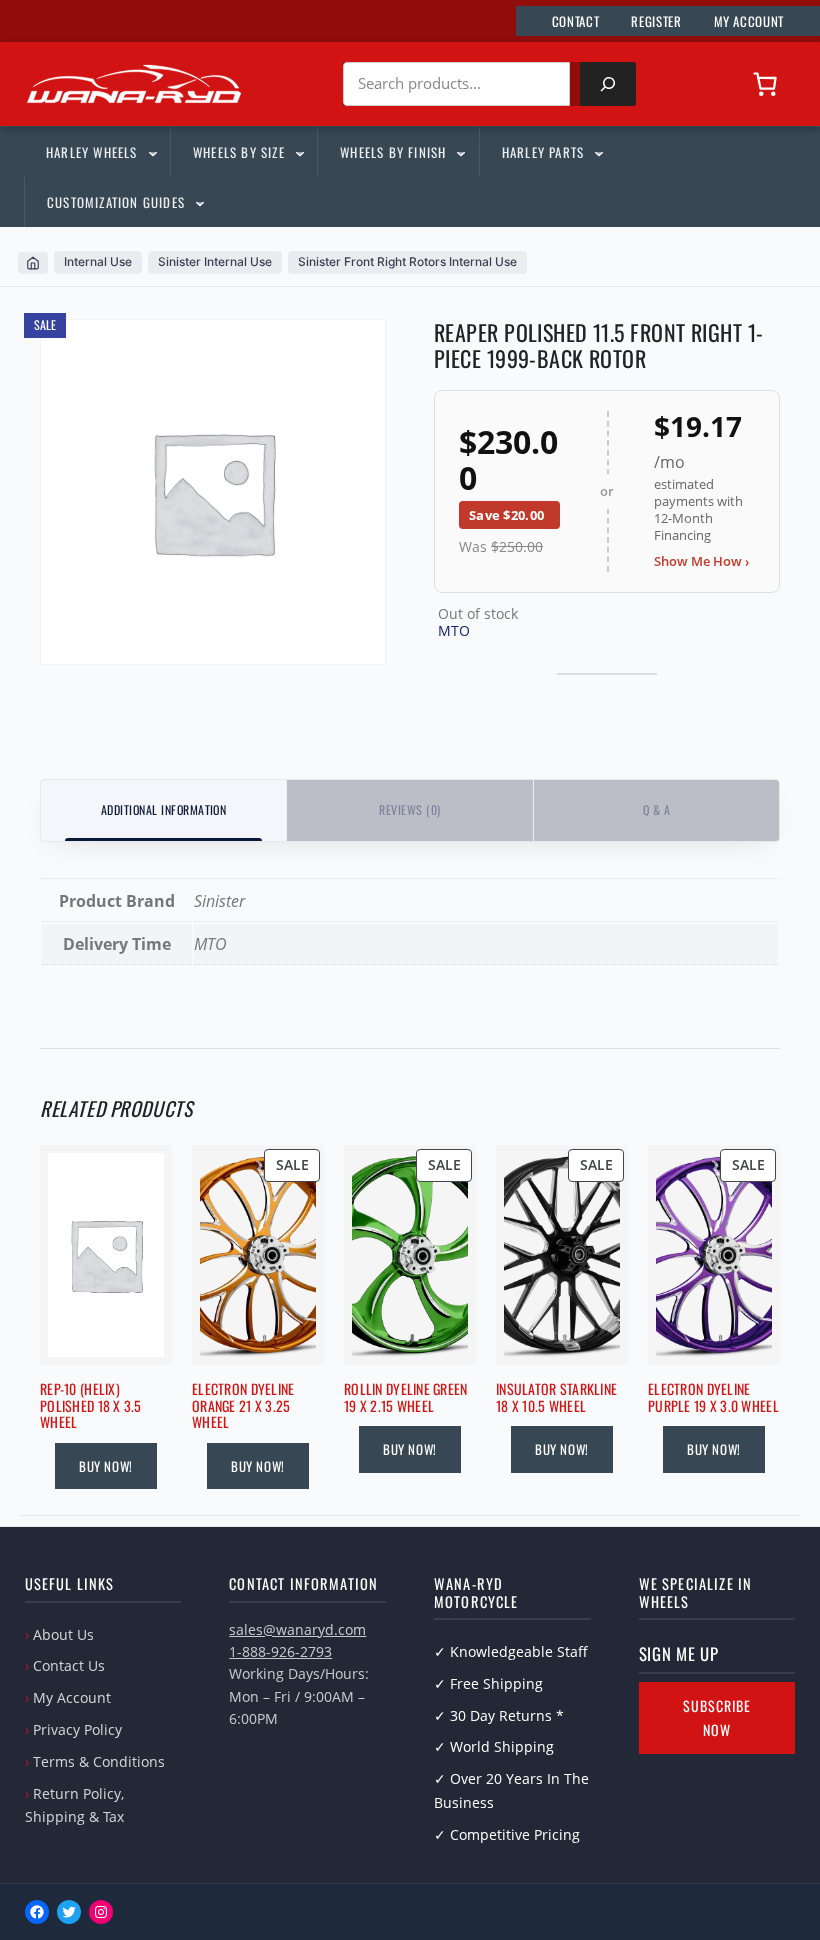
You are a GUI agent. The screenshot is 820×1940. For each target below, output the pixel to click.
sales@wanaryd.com (297, 1629)
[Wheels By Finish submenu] (460, 152)
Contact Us (69, 1665)
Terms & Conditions (99, 1761)
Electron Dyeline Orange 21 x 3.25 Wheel (243, 1406)
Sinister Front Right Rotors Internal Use (407, 261)
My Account (72, 1697)
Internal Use (98, 261)
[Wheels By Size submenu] (299, 152)
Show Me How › (701, 561)
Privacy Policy (77, 1729)
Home (33, 263)
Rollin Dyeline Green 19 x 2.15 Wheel (406, 1398)
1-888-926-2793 (280, 1651)
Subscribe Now (717, 1717)
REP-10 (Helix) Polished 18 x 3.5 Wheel (91, 1406)
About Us (63, 1634)
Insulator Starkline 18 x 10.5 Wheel (556, 1398)
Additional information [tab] (164, 809)
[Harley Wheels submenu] (152, 152)
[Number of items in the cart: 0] (765, 84)
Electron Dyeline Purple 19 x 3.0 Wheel (713, 1398)
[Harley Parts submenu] (598, 152)
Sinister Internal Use (215, 261)
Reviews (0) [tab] (409, 809)
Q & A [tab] (656, 809)
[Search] (608, 84)
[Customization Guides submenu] (199, 202)
